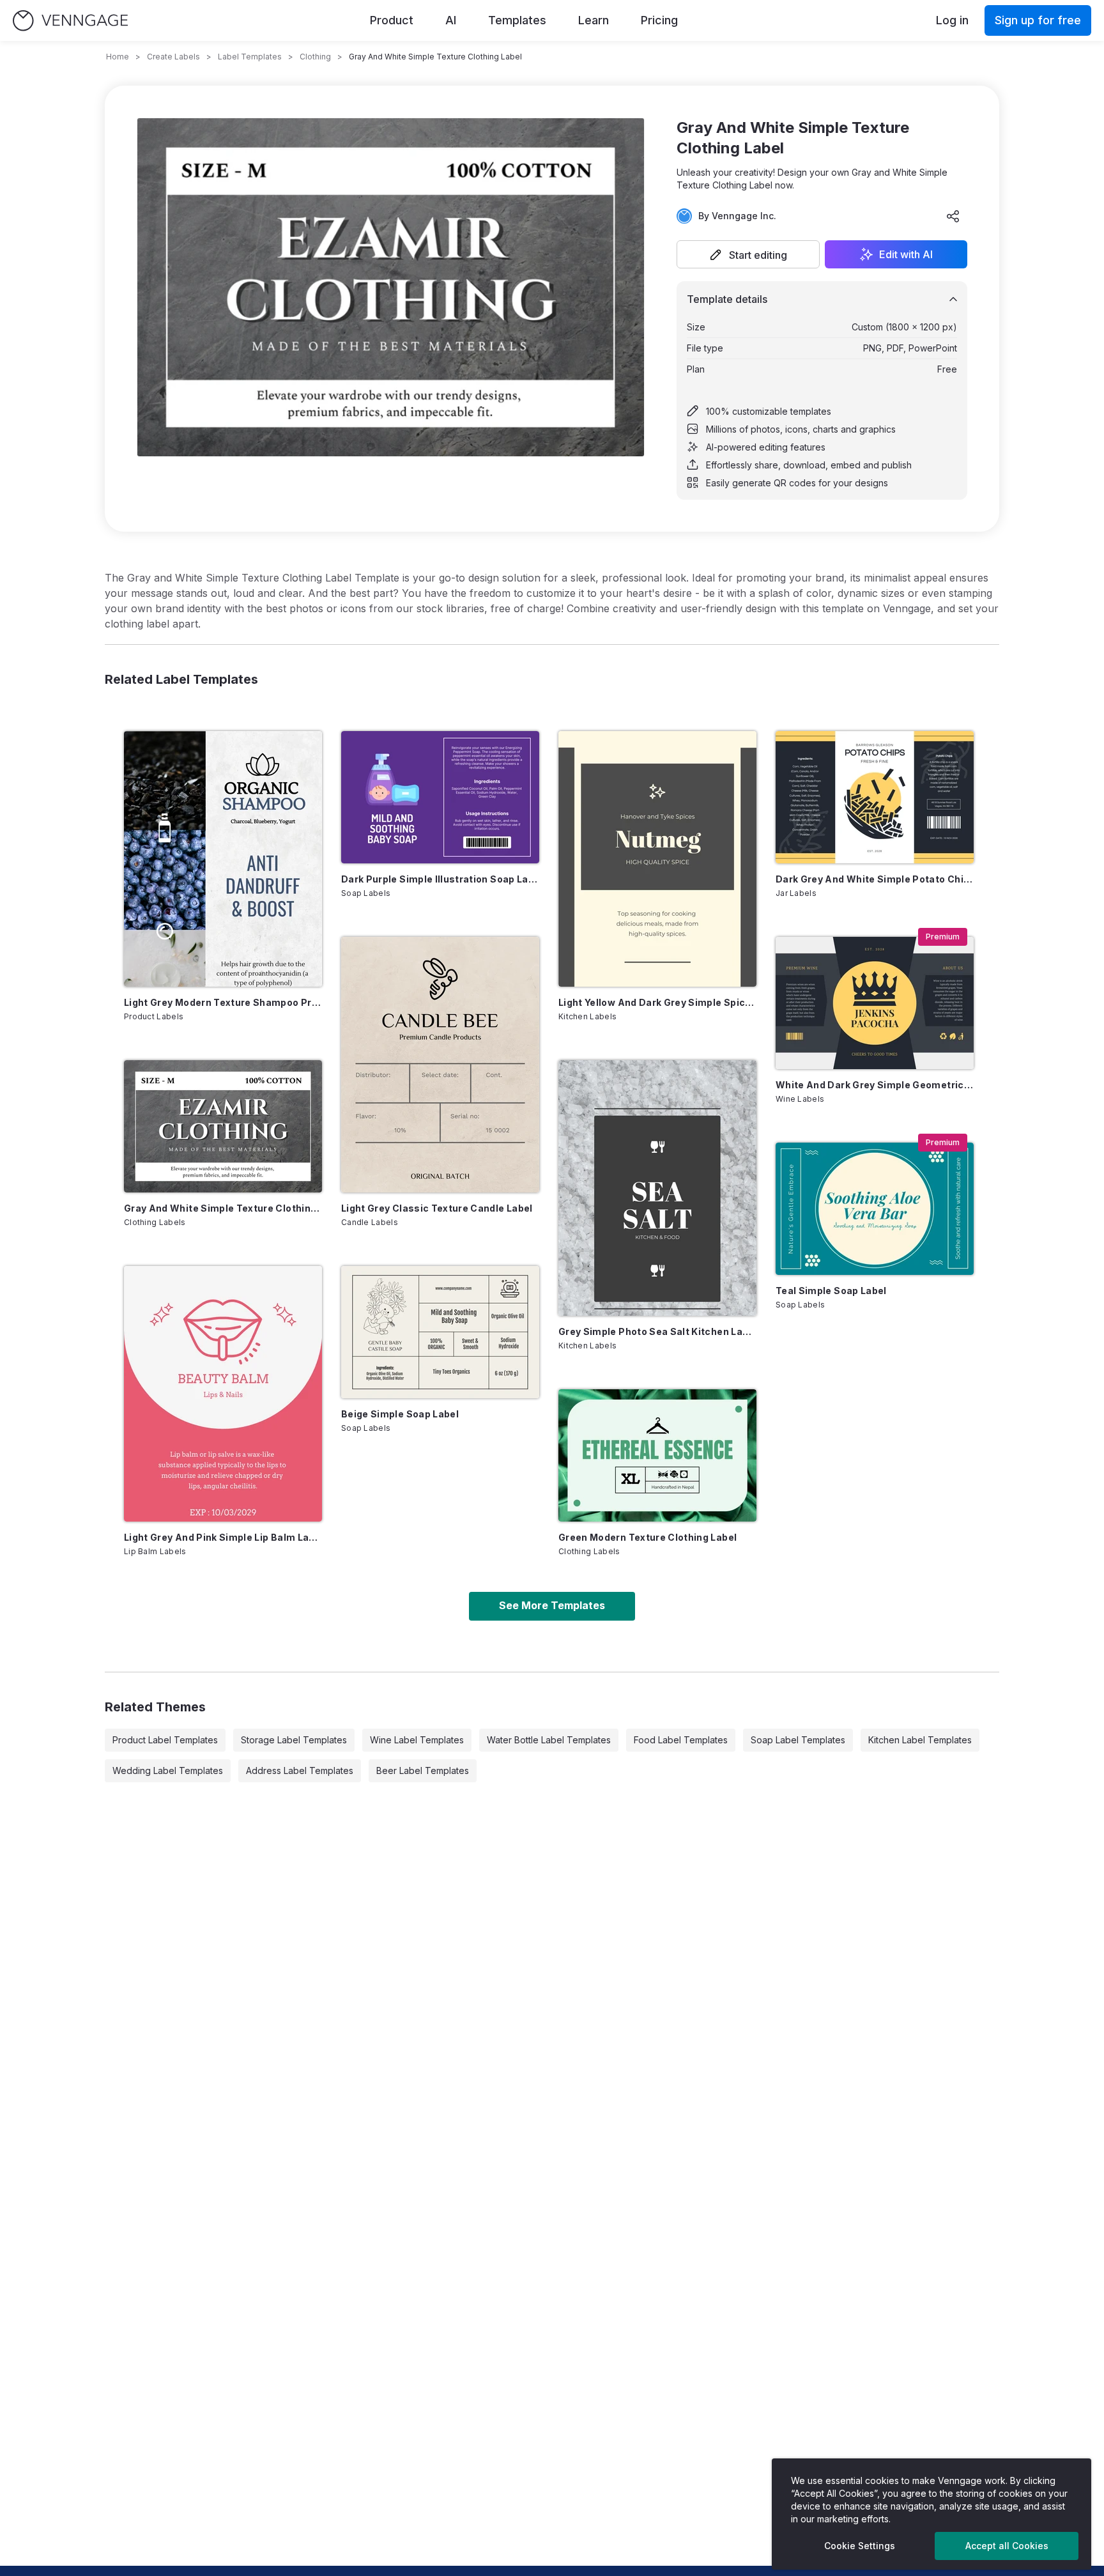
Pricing (659, 20)
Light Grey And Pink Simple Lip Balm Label (223, 1537)
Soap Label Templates (798, 1740)
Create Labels (173, 57)
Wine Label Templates (417, 1740)
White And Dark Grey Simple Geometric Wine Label (875, 1085)
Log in (952, 20)
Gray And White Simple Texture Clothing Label (223, 1208)
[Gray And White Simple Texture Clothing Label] (223, 1126)
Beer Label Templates (423, 1770)
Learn (594, 20)
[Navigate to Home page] (70, 21)
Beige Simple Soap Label (400, 1414)
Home (118, 57)
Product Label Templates (165, 1740)
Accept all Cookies (1007, 2546)
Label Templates (250, 57)
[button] (748, 254)
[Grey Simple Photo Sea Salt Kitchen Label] (657, 1188)
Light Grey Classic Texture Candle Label (437, 1208)
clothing (315, 57)
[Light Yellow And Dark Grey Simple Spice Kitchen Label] (657, 859)
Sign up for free (1038, 20)
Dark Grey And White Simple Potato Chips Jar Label (875, 879)
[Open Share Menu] (953, 216)
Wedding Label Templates (168, 1770)
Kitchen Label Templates (920, 1740)
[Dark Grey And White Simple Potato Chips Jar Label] (875, 797)
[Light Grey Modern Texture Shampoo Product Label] (223, 859)
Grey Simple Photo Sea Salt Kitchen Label (657, 1331)
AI (451, 20)
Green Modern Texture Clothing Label (648, 1537)
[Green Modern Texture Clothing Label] (657, 1455)
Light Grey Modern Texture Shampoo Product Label (223, 1002)
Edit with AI (906, 254)
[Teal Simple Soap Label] (875, 1209)
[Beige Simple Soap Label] (440, 1332)
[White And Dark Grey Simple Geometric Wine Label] (875, 1003)
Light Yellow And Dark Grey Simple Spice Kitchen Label (657, 1002)
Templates (517, 20)
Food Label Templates (681, 1740)
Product (392, 20)
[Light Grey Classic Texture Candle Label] (440, 1065)
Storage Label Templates (294, 1740)
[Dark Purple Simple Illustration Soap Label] (440, 797)
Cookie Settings (860, 2546)
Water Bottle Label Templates (549, 1740)
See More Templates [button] (552, 1605)
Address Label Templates (300, 1770)
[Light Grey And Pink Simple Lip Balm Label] (223, 1394)
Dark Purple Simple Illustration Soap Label (440, 879)
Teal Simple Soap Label (831, 1291)
